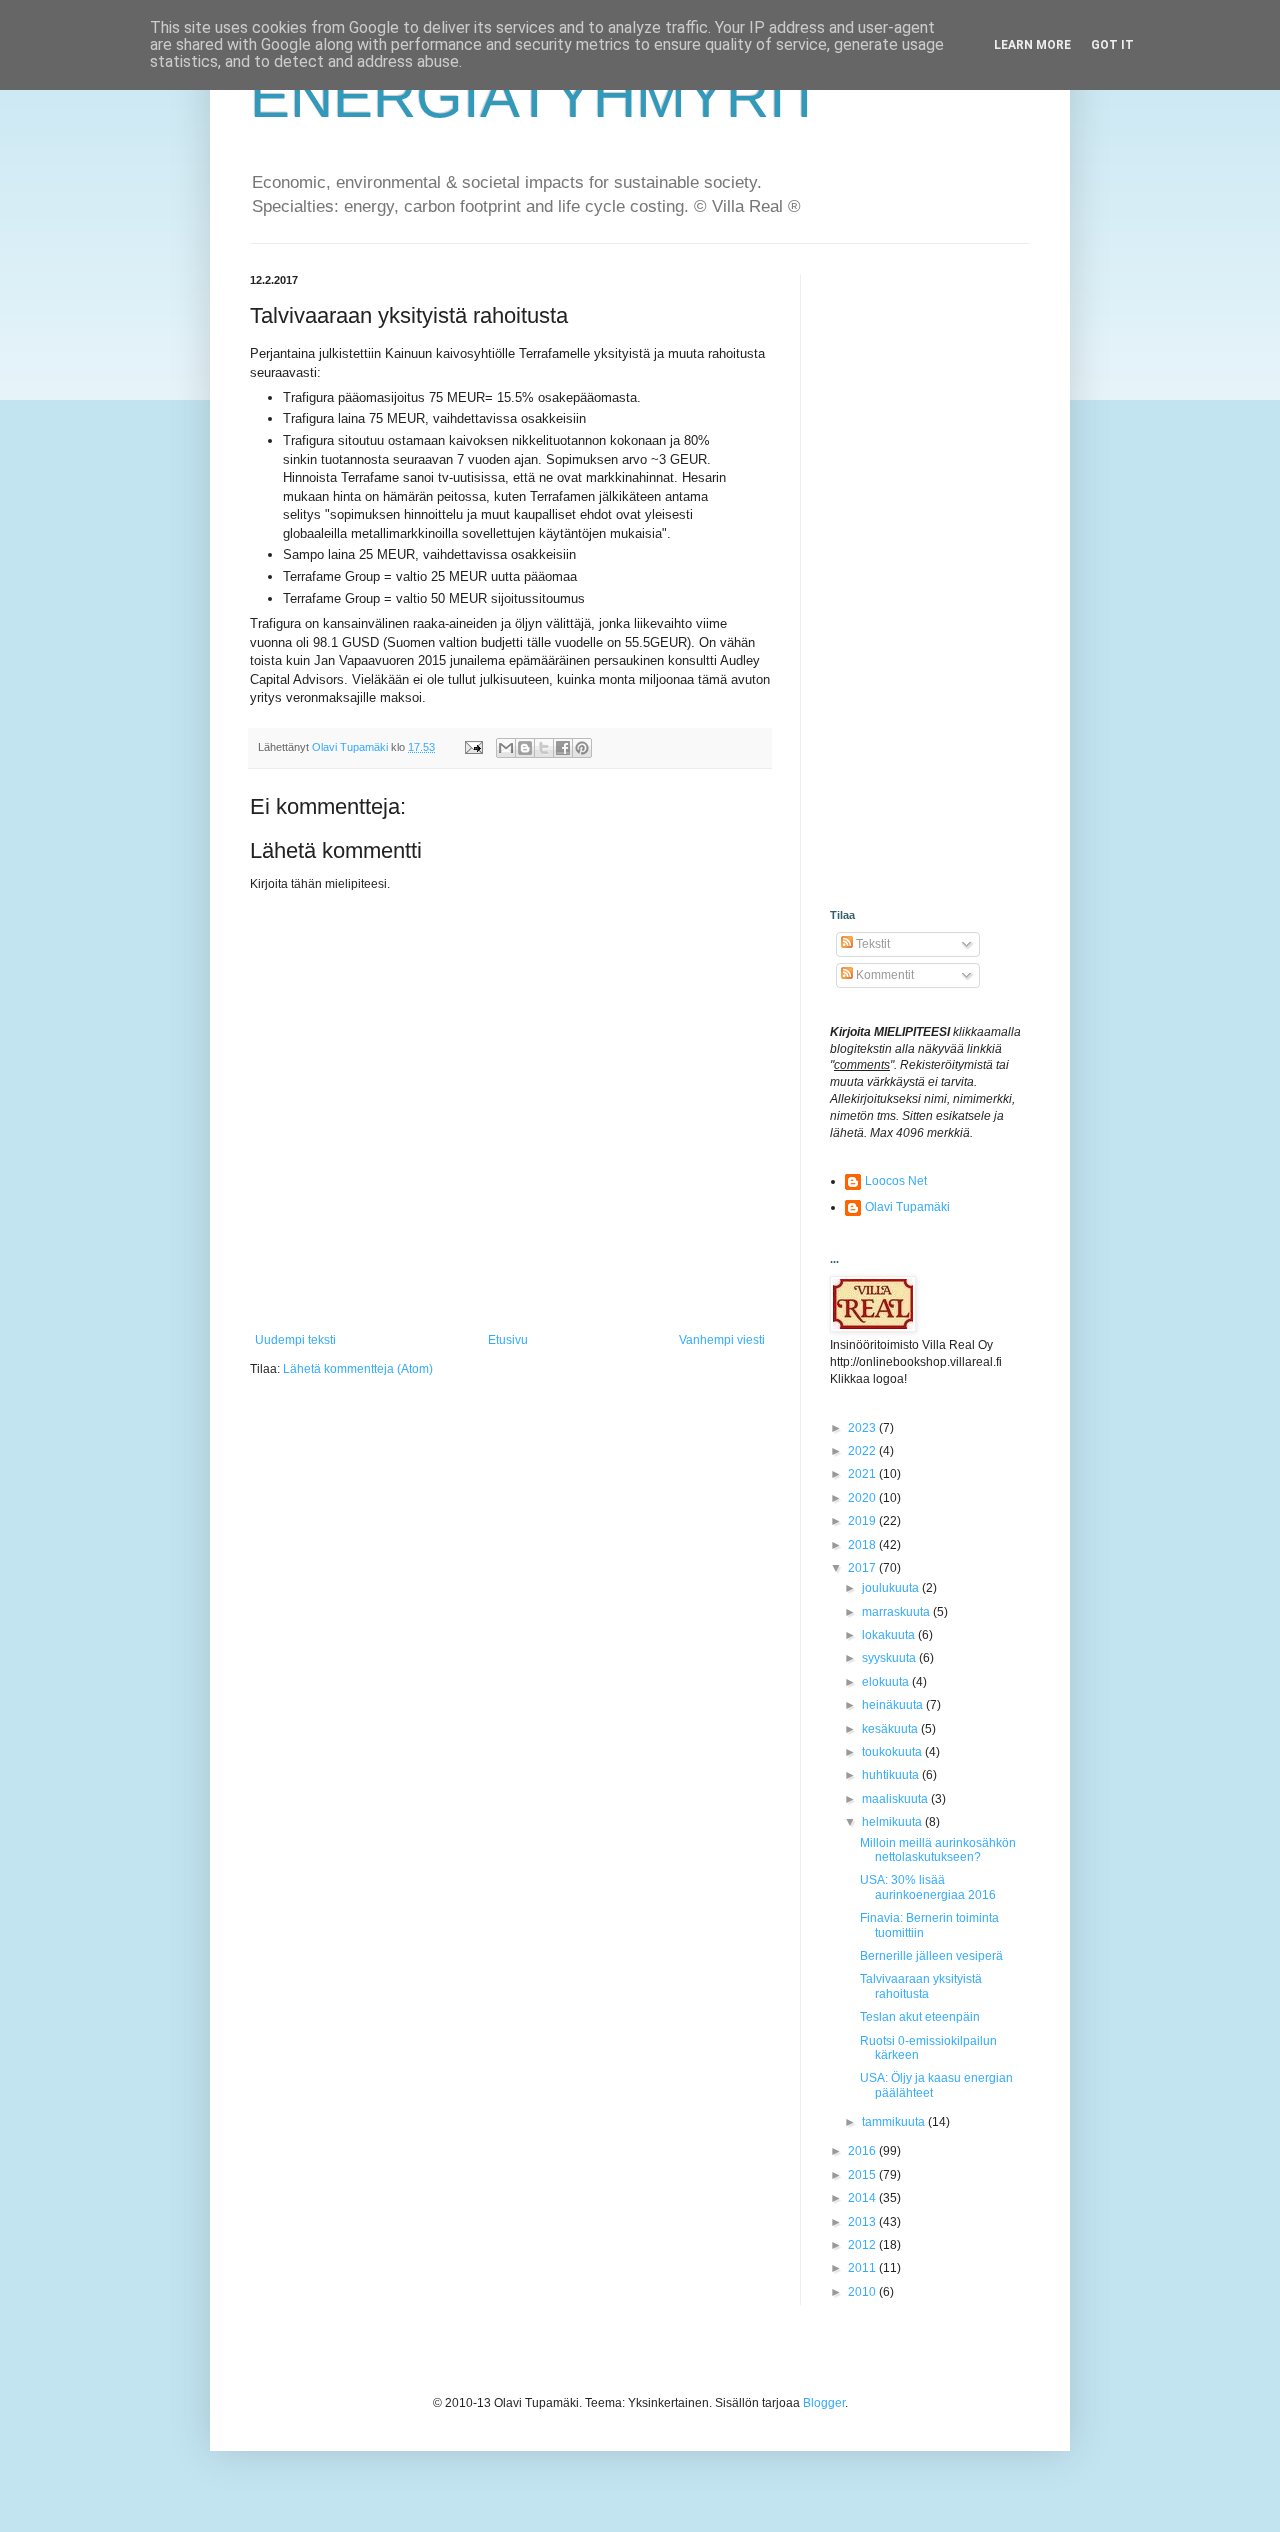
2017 (863, 1568)
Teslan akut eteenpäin (920, 2017)
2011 (863, 2268)
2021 (863, 1474)
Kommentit (883, 975)
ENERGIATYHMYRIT (536, 96)
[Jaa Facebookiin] (563, 748)
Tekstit (871, 944)
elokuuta (887, 1682)
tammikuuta (895, 2122)
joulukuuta (892, 1588)
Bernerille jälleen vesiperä (931, 1956)
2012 (863, 2245)
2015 (863, 2175)
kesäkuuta (891, 1729)
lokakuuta (890, 1635)
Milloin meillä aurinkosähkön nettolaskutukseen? (938, 1850)
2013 (863, 2222)
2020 (863, 1498)
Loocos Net (896, 1181)
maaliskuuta (896, 1799)
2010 (863, 2292)
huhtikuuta (892, 1775)
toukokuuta (893, 1752)
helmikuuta (893, 1822)
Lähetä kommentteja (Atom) (358, 1369)
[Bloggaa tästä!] (525, 748)
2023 (863, 1428)
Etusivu (508, 1340)
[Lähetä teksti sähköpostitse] (473, 747)
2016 (863, 2151)
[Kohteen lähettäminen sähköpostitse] (506, 748)
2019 (863, 1521)
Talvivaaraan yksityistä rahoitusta (921, 1986)
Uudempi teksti (295, 1340)
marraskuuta (897, 1612)
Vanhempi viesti (722, 1340)
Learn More (1032, 45)
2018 (863, 1545)
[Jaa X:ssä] (544, 748)
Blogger (824, 2403)
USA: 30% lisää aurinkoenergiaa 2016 (928, 1887)
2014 (863, 2198)
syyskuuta (890, 1658)
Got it (1112, 45)
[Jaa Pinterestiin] (582, 748)
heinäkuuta (894, 1705)
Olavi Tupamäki (907, 1207)
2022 (863, 1451)
